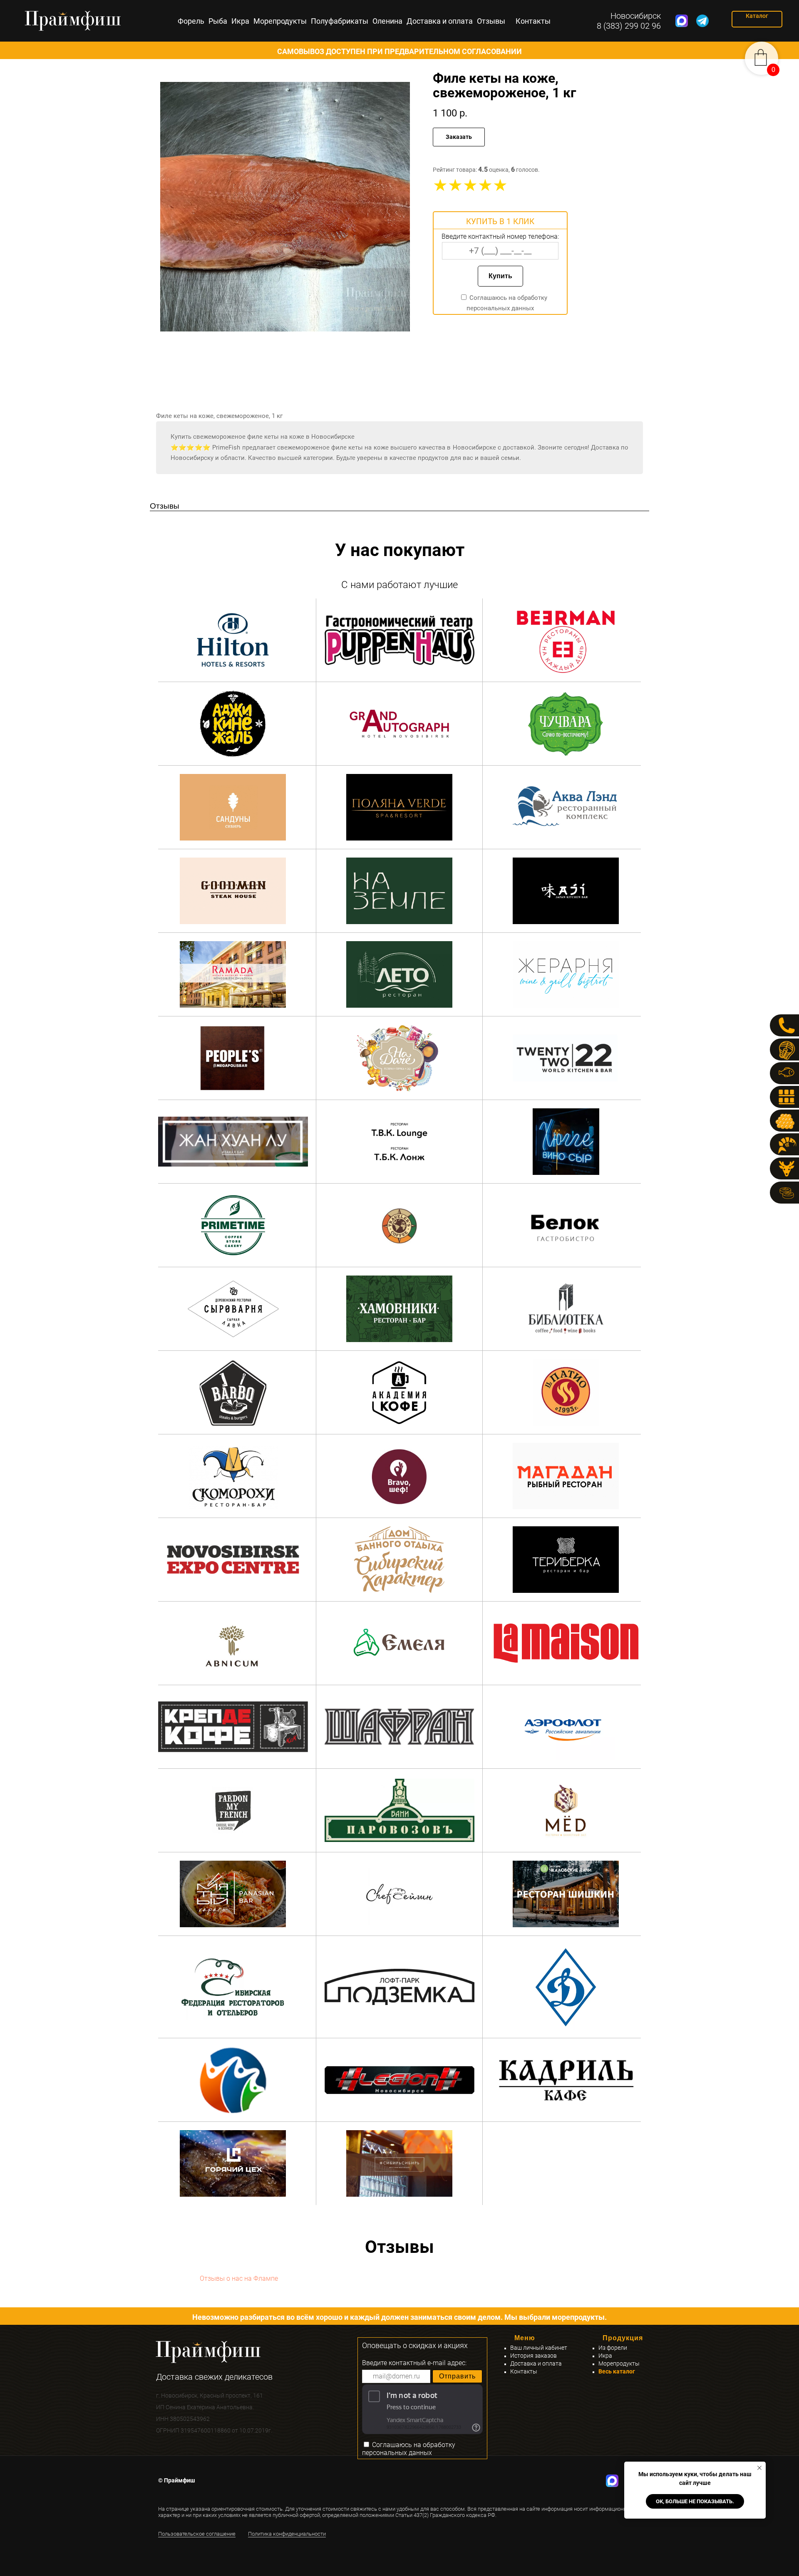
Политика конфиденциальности (287, 2534)
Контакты (533, 21)
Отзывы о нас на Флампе (239, 2278)
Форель (191, 21)
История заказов (533, 2356)
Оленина (387, 21)
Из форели (613, 2348)
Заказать (459, 137)
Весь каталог (617, 2371)
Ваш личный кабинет (539, 2348)
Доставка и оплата (440, 21)
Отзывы (491, 21)
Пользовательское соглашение (197, 2534)
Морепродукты (280, 21)
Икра (240, 21)
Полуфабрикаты (340, 21)
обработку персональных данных (409, 2449)
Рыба (218, 21)
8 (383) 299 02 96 (629, 26)
